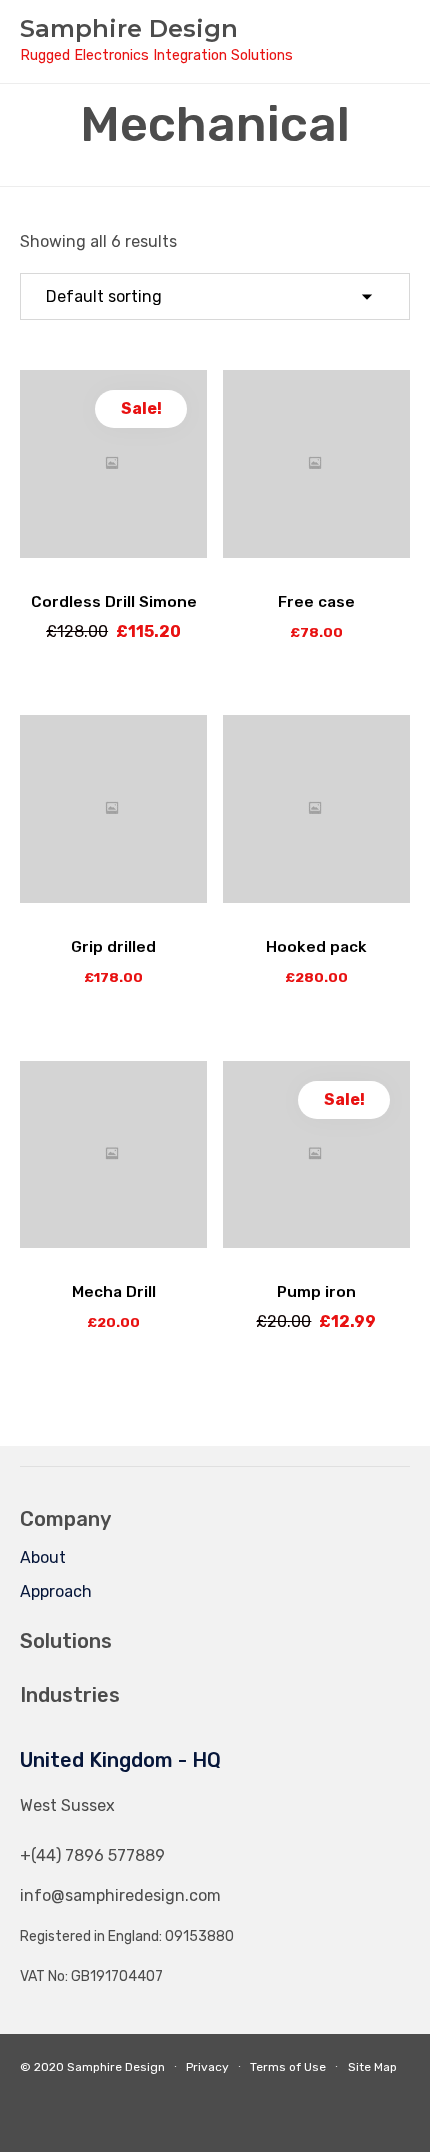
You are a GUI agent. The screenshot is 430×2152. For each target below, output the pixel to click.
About (43, 1557)
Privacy (207, 2067)
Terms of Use (288, 2067)
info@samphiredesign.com (120, 1895)
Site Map (372, 2067)
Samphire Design (129, 29)
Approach (56, 1591)
